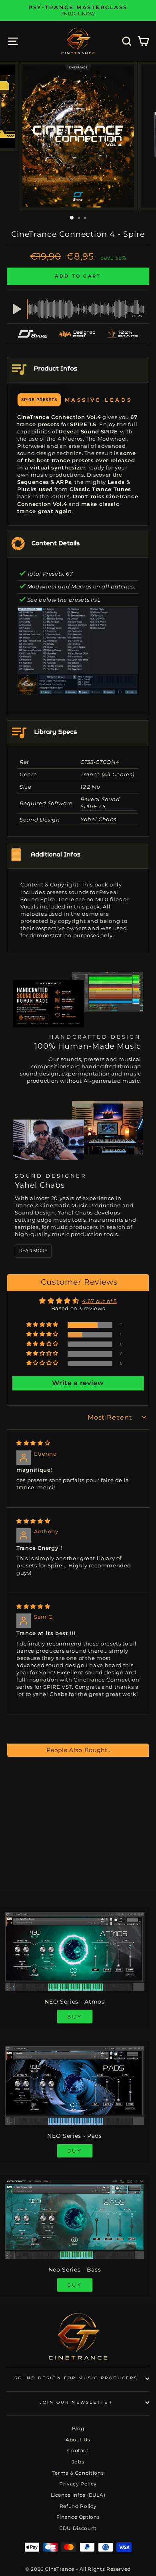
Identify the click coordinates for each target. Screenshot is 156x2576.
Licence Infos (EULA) (78, 2495)
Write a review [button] (78, 1383)
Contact (78, 2450)
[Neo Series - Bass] (75, 2220)
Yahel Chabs (98, 819)
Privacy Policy (78, 2484)
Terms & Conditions (78, 2473)
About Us (78, 2440)
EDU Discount (78, 2528)
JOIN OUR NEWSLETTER (76, 2402)
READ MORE (33, 1251)
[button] (43, 1325)
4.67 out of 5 (99, 1301)
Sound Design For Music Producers (76, 2378)
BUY (75, 2017)
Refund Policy (78, 2506)
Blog (78, 2428)
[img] (33, 1443)
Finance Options (78, 2517)
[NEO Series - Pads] (75, 2085)
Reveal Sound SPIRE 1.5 (100, 803)
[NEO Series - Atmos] (75, 1951)
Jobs (78, 2462)
